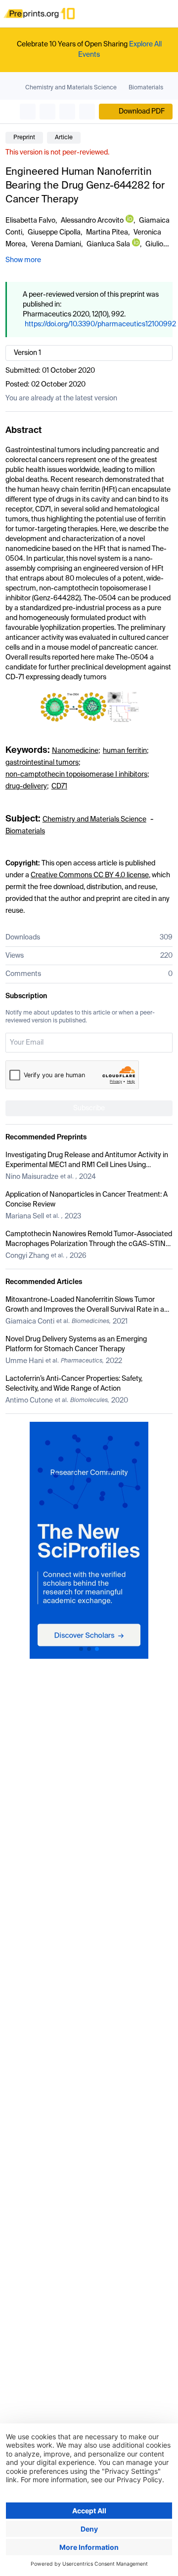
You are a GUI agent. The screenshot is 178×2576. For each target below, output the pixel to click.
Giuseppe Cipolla (54, 233)
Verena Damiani (56, 244)
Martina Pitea (107, 233)
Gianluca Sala (108, 244)
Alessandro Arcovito (92, 221)
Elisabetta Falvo (30, 221)
